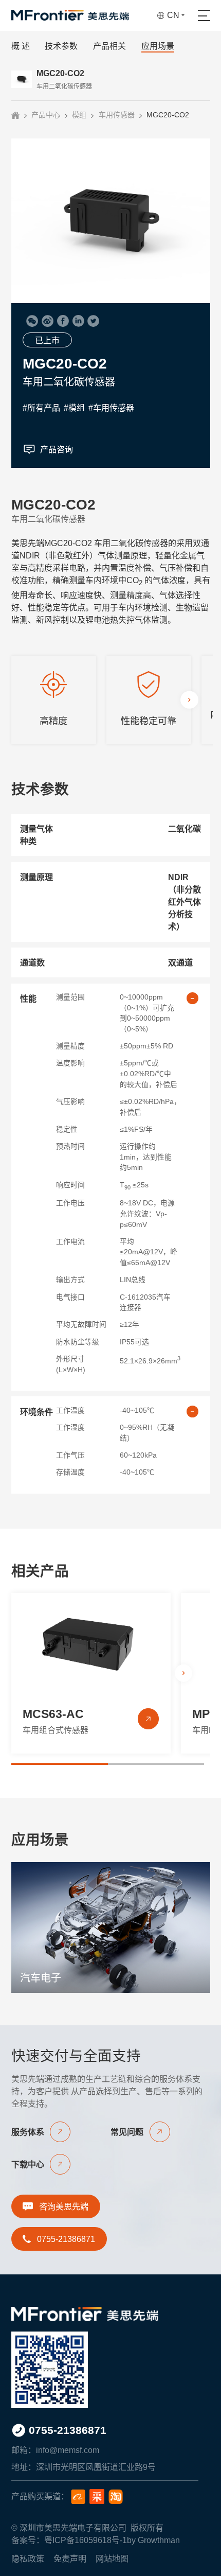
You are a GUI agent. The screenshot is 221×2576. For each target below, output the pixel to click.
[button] (189, 699)
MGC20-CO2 (168, 115)
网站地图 (112, 2559)
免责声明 (70, 2559)
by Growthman (153, 2540)
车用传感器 (117, 115)
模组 (79, 115)
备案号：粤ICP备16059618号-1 (69, 2540)
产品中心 (46, 115)
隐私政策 (28, 2559)
